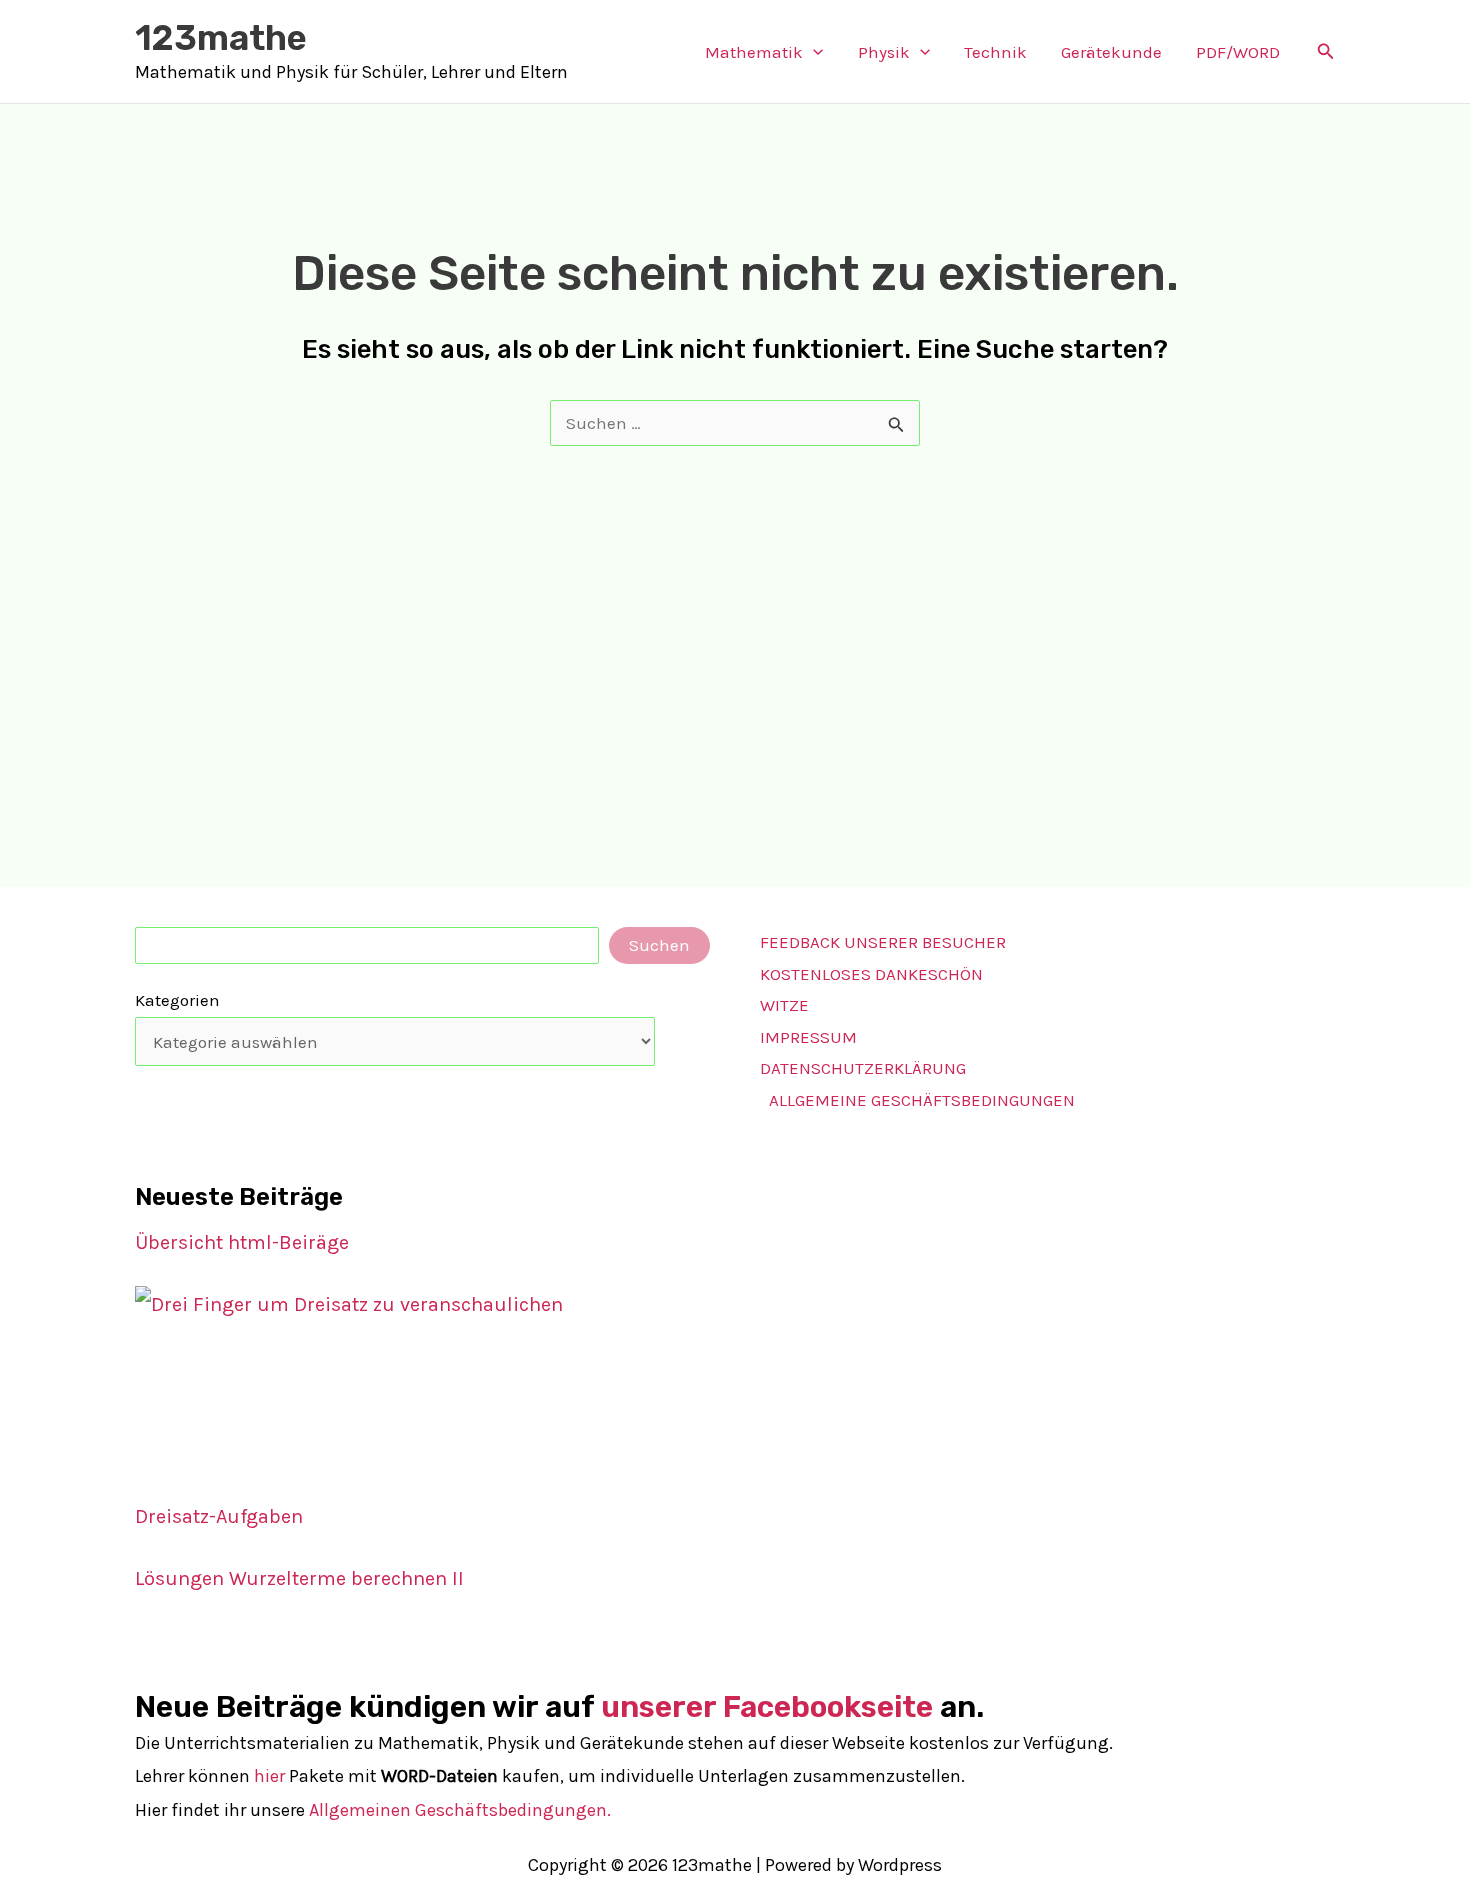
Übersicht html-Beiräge (242, 1242)
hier (269, 1776)
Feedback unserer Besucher (883, 942)
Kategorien (177, 1000)
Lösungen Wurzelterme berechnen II (299, 1578)
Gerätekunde (1111, 52)
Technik (995, 52)
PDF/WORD (1238, 52)
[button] (813, 52)
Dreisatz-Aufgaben (219, 1516)
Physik (884, 52)
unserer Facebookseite (767, 1707)
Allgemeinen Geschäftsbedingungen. (460, 1810)
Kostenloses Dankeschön (871, 974)
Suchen (659, 945)
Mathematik (754, 52)
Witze (784, 1005)
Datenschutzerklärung (863, 1068)
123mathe (221, 38)
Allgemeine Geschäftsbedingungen (922, 1100)
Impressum (808, 1037)
